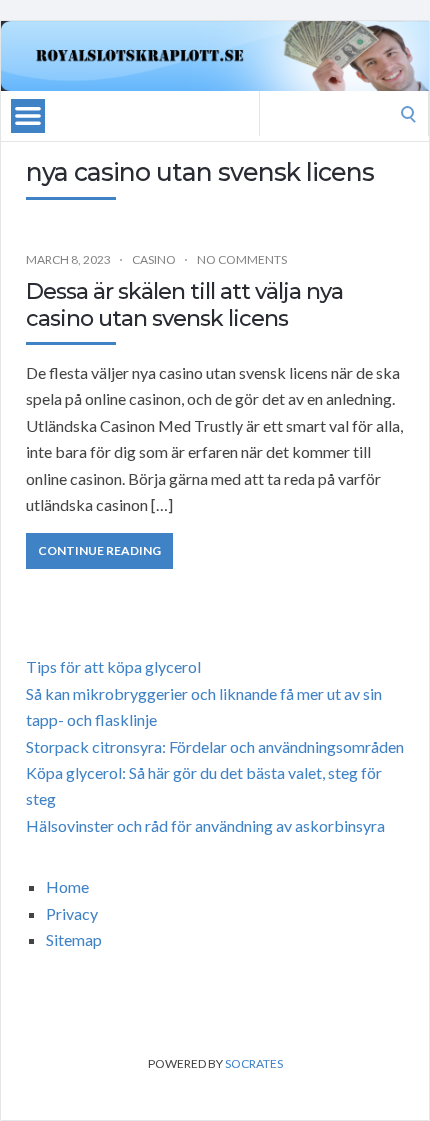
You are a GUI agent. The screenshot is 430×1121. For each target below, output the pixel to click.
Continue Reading (99, 550)
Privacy (72, 913)
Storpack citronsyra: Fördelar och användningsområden (215, 746)
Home (67, 886)
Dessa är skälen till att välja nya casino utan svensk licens (184, 304)
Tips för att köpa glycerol (113, 666)
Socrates (254, 1063)
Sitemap (74, 939)
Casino (154, 259)
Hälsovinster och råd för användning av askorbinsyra (205, 825)
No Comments (242, 259)
